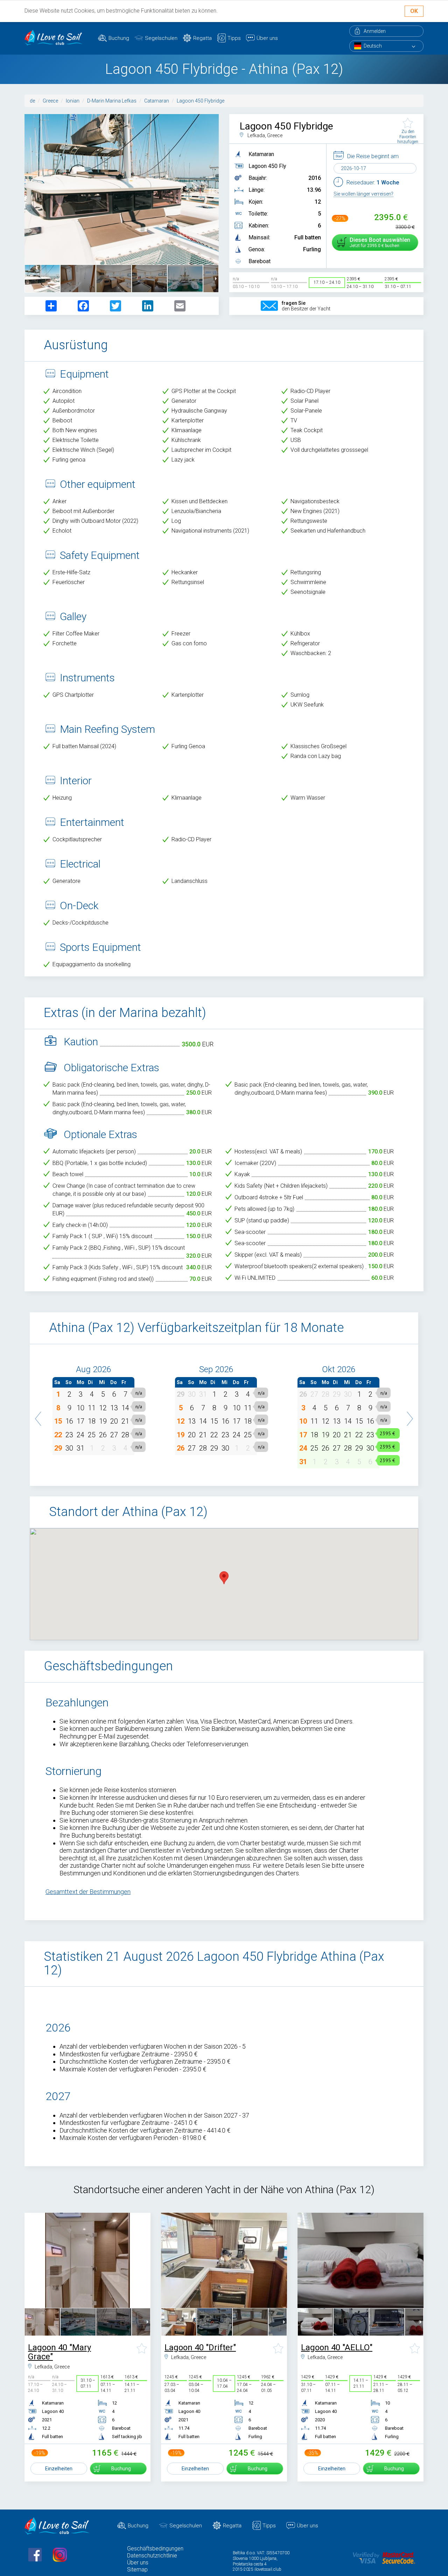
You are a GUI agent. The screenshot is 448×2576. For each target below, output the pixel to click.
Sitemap (137, 2570)
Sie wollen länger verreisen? (363, 194)
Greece (50, 101)
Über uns (267, 38)
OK (414, 11)
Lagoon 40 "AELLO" (337, 2347)
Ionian (73, 101)
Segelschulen (161, 38)
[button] (38, 1415)
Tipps (234, 38)
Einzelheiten (59, 2469)
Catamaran (157, 101)
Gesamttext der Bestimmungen (88, 1892)
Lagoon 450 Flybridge (201, 101)
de (32, 101)
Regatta (202, 38)
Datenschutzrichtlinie (152, 2556)
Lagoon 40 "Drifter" (200, 2347)
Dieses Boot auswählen (380, 242)
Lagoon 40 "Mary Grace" (59, 2352)
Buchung (119, 38)
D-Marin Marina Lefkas (112, 101)
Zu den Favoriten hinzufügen (408, 136)
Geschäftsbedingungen (155, 2549)
